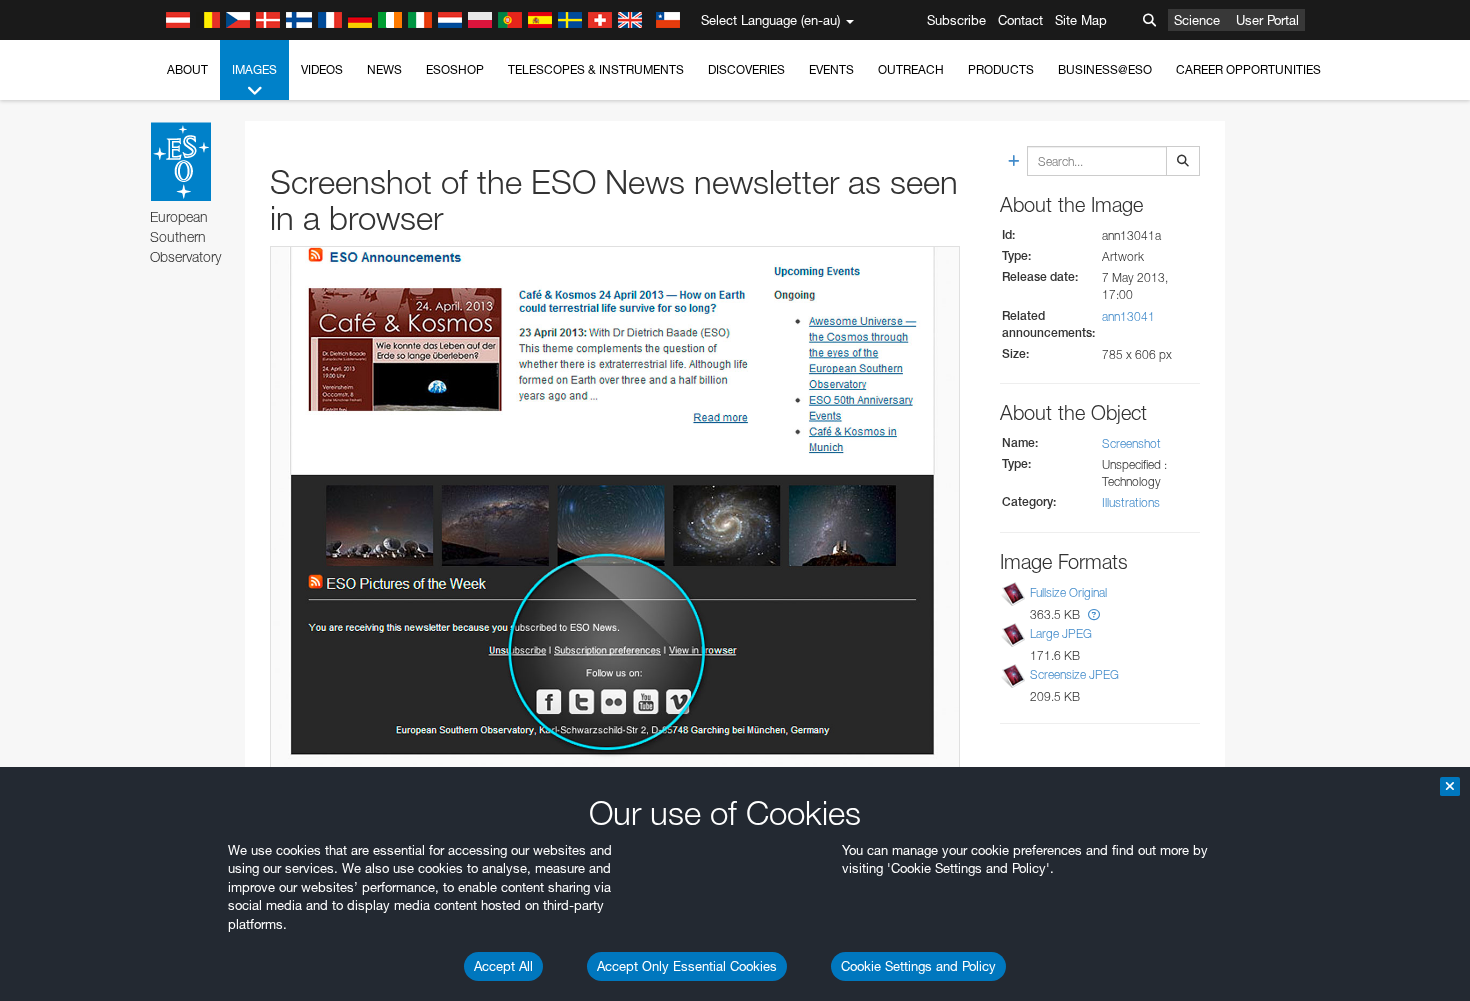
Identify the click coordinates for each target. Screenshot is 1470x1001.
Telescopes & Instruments (596, 69)
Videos (322, 69)
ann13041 (1128, 316)
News (384, 69)
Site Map (1081, 20)
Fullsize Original (1068, 592)
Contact (1020, 20)
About (187, 69)
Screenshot (1131, 443)
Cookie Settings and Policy (918, 966)
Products (1001, 69)
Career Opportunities (1248, 69)
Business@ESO (1105, 69)
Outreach (911, 69)
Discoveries (746, 69)
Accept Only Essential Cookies (687, 966)
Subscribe (956, 20)
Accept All (503, 966)
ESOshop (455, 69)
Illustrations (1131, 502)
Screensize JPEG (1074, 674)
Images (254, 69)
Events (831, 69)
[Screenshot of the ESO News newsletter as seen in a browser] (615, 512)
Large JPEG (1061, 633)
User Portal (1267, 20)
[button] (1094, 614)
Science (1197, 20)
